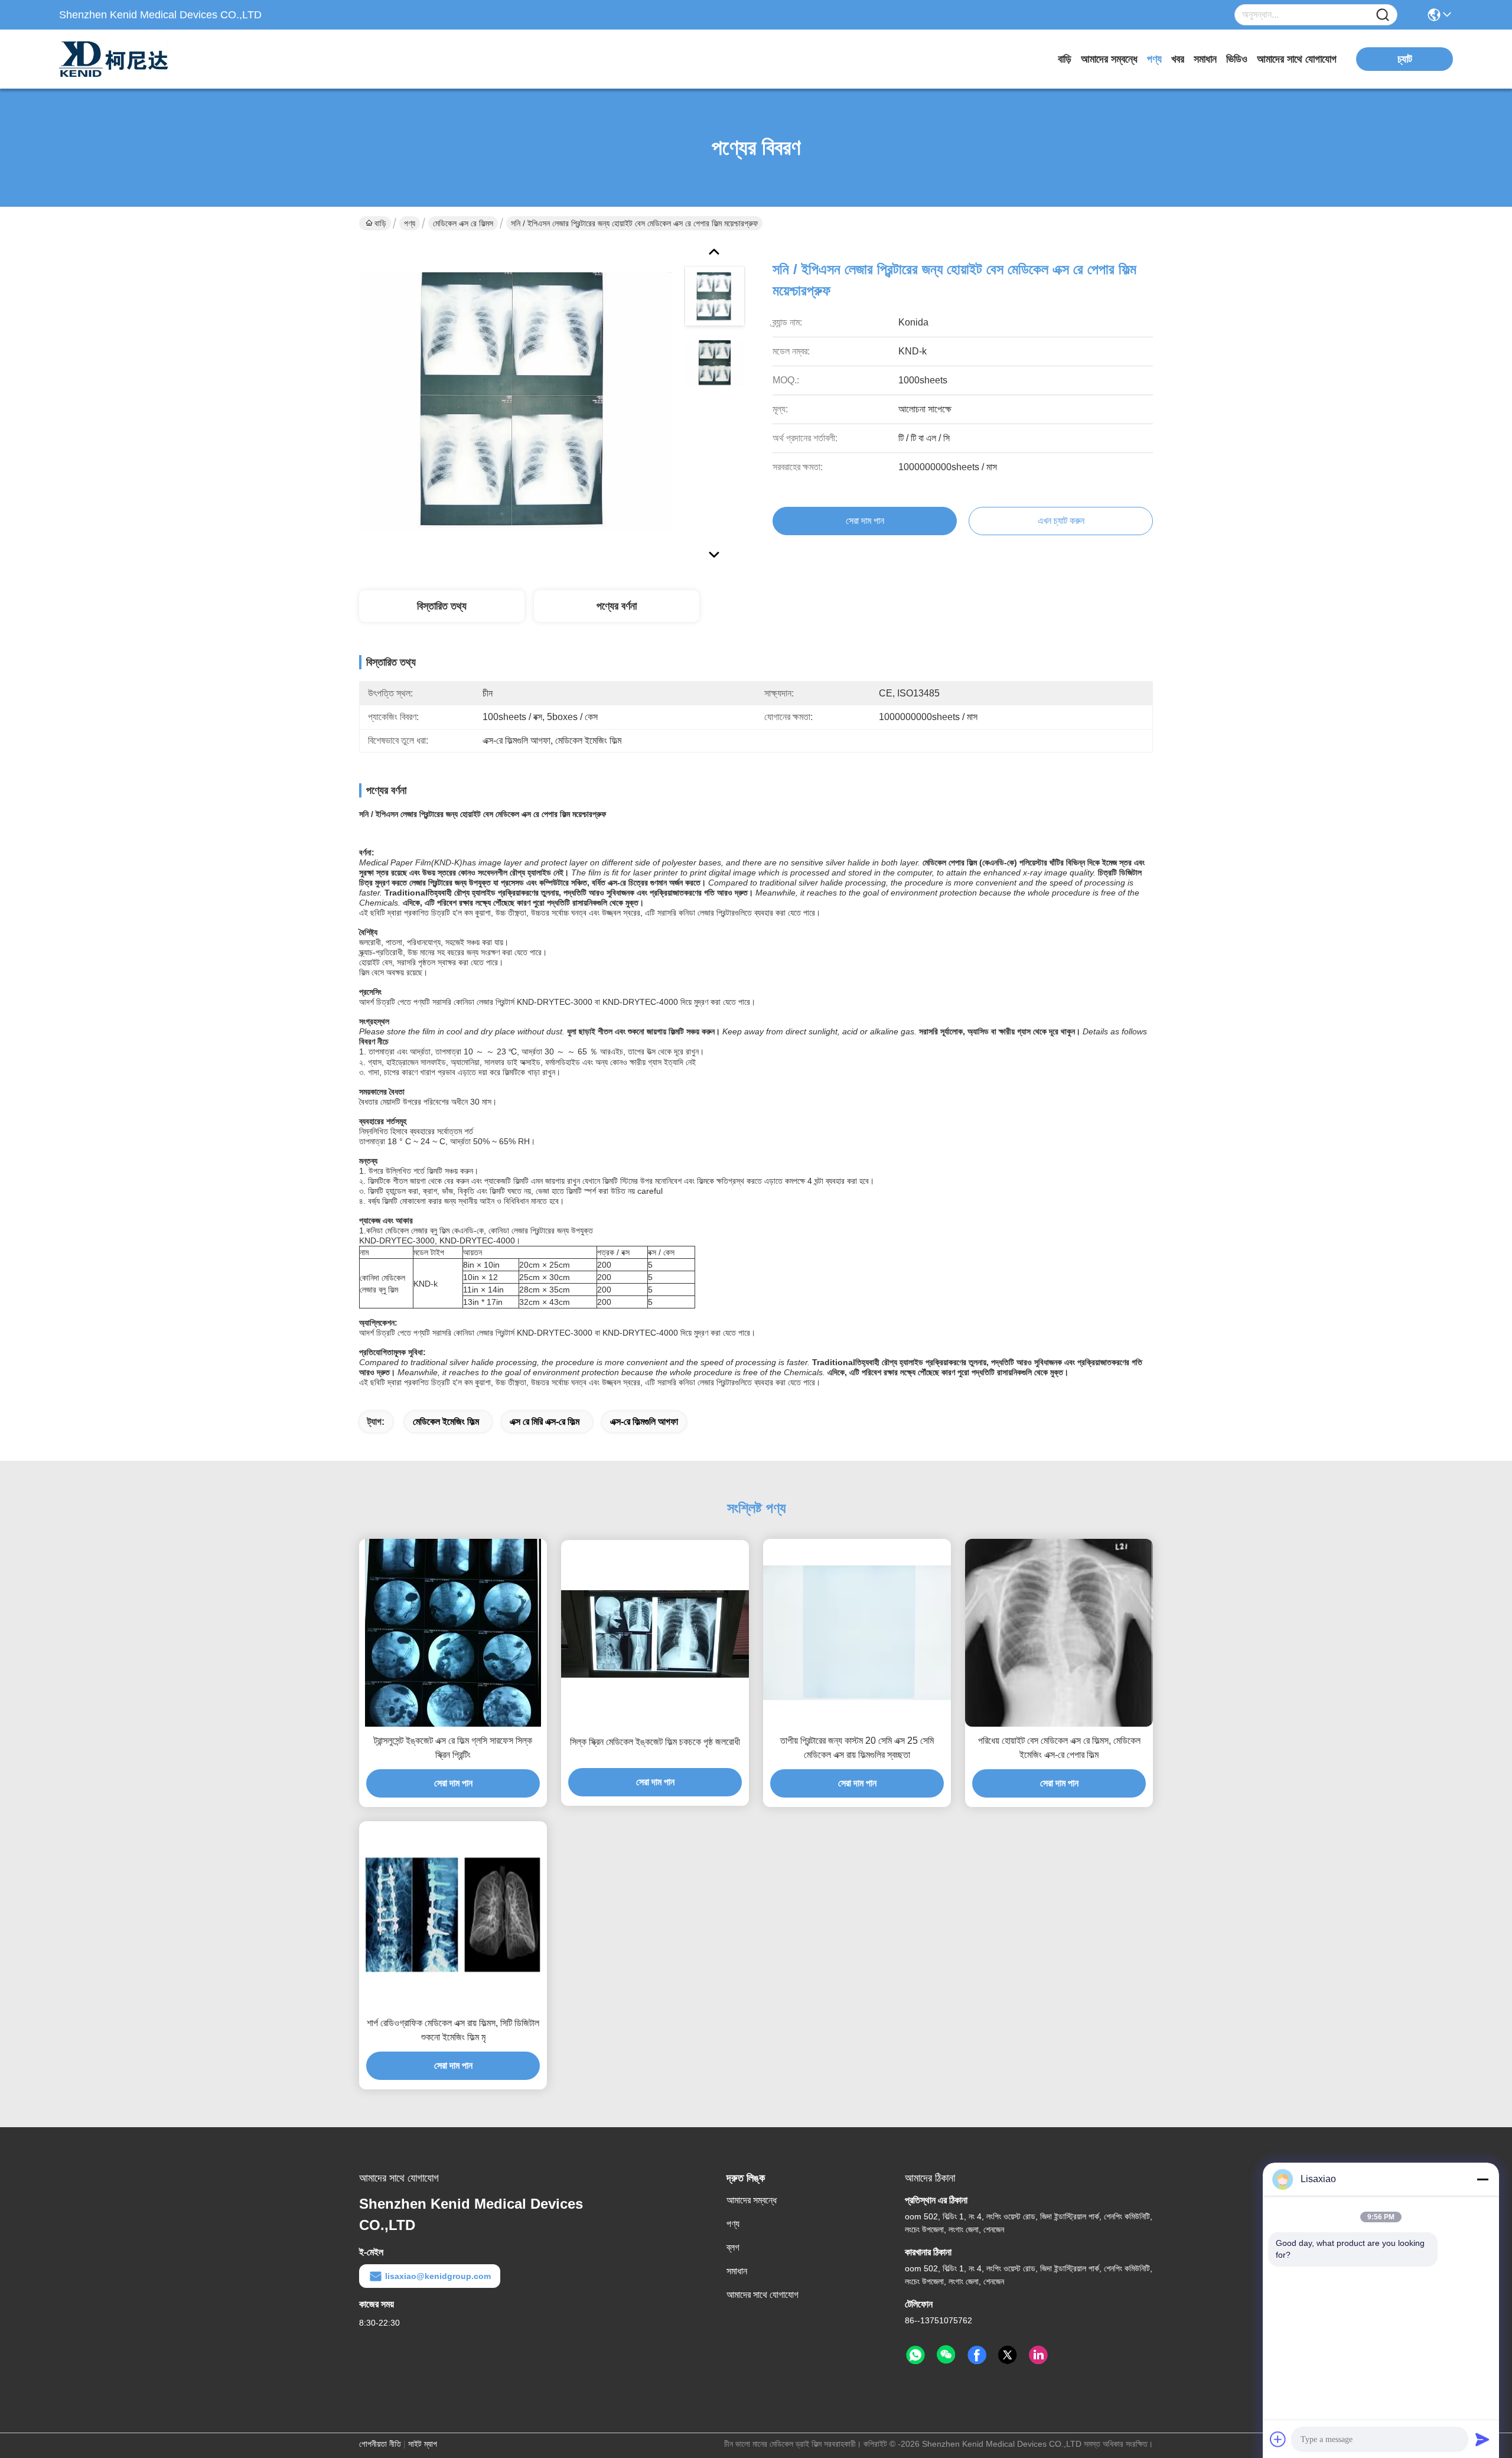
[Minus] (1482, 2179)
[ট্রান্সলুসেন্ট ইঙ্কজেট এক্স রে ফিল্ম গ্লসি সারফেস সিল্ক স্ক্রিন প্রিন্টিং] (453, 1633)
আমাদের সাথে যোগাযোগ (1297, 59)
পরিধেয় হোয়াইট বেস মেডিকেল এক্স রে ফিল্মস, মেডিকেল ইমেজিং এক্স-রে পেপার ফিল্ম (1059, 1748)
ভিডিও (1237, 59)
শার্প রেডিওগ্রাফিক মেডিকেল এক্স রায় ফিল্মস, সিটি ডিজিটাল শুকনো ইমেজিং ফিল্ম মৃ (453, 2030)
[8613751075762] (915, 2355)
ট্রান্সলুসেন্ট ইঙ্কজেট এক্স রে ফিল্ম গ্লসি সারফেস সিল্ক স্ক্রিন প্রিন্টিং (453, 1748)
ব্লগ (733, 2247)
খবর (1178, 59)
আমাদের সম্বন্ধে (1109, 59)
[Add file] (1278, 2439)
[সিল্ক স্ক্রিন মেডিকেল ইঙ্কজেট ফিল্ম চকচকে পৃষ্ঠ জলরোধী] (655, 1634)
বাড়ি (1065, 59)
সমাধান (1205, 59)
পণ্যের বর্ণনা (617, 606)
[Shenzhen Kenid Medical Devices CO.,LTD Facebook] (977, 2355)
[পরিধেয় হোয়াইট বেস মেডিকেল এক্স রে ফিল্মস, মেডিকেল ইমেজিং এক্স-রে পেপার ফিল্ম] (1059, 1633)
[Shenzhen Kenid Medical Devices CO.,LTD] (124, 59)
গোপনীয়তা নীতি (380, 2444)
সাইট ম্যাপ (423, 2444)
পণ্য (1154, 59)
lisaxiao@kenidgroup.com (438, 2276)
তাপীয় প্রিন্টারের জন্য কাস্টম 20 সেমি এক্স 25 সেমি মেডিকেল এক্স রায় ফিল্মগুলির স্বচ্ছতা (857, 1748)
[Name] (1383, 15)
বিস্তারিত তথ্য (442, 606)
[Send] (1482, 2439)
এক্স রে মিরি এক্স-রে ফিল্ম (545, 1422)
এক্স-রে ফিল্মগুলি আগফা (644, 1422)
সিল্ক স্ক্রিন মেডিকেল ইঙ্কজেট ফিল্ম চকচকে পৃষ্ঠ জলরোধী (655, 1742)
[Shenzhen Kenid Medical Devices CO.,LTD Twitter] (1008, 2355)
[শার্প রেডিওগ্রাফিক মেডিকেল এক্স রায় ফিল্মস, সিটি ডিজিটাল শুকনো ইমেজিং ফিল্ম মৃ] (453, 1915)
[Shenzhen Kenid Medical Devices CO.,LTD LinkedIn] (1038, 2355)
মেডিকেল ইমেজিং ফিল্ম (446, 1422)
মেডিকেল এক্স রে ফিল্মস (463, 223)
